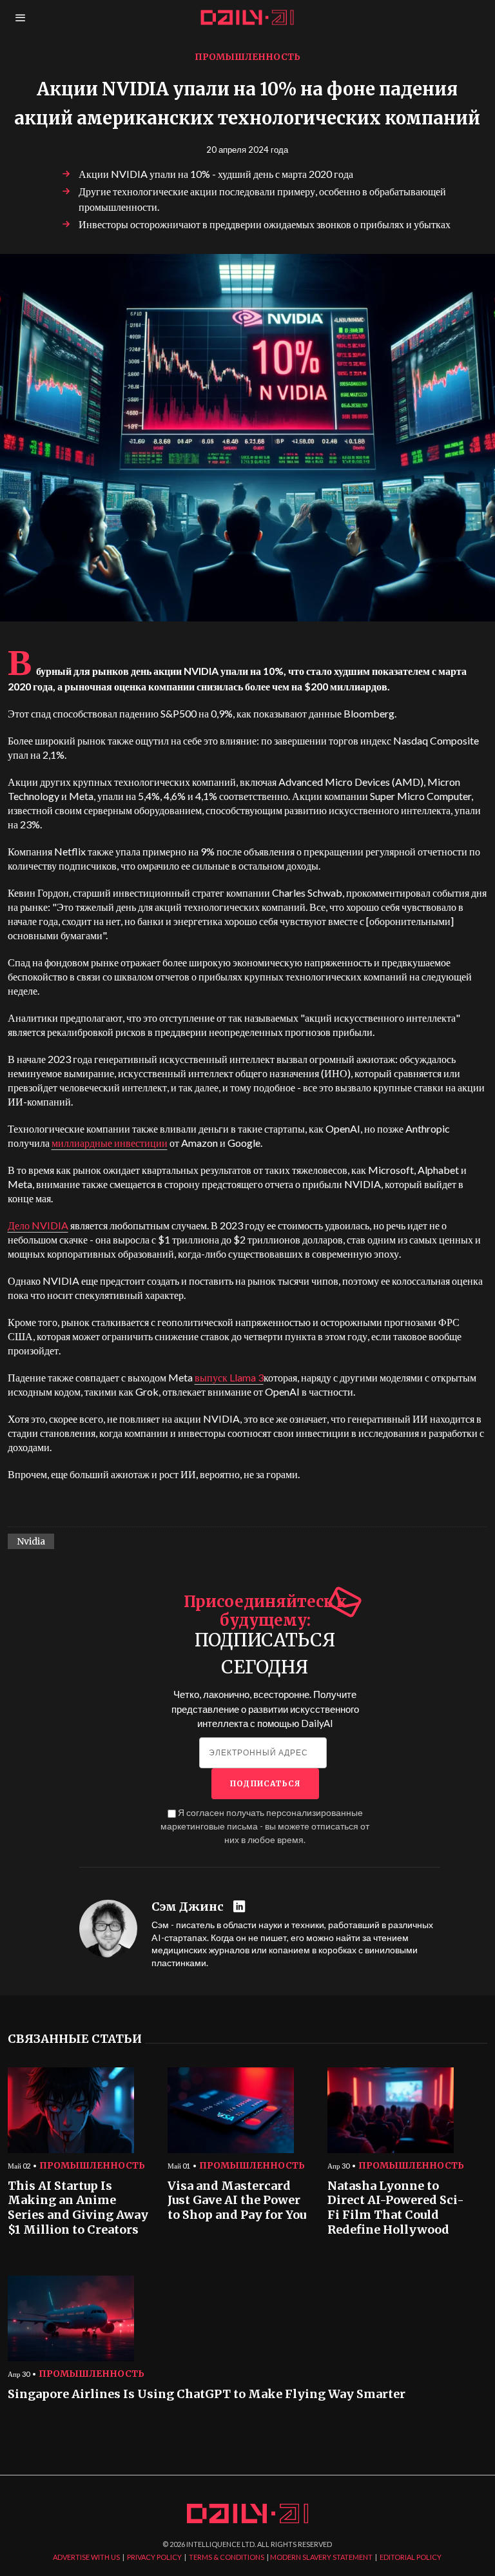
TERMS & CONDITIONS (227, 2557)
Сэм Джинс (188, 1907)
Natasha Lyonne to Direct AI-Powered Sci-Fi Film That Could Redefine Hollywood (396, 2208)
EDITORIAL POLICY (411, 2557)
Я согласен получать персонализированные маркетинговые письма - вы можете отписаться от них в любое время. (265, 1826)
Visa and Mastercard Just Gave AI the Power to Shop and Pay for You (237, 2200)
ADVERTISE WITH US (86, 2557)
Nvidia (31, 1541)
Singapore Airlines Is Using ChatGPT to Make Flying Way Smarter (207, 2394)
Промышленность (247, 57)
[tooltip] (241, 1907)
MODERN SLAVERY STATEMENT (321, 2557)
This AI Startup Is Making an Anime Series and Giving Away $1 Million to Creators (78, 2208)
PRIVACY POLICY (154, 2557)
